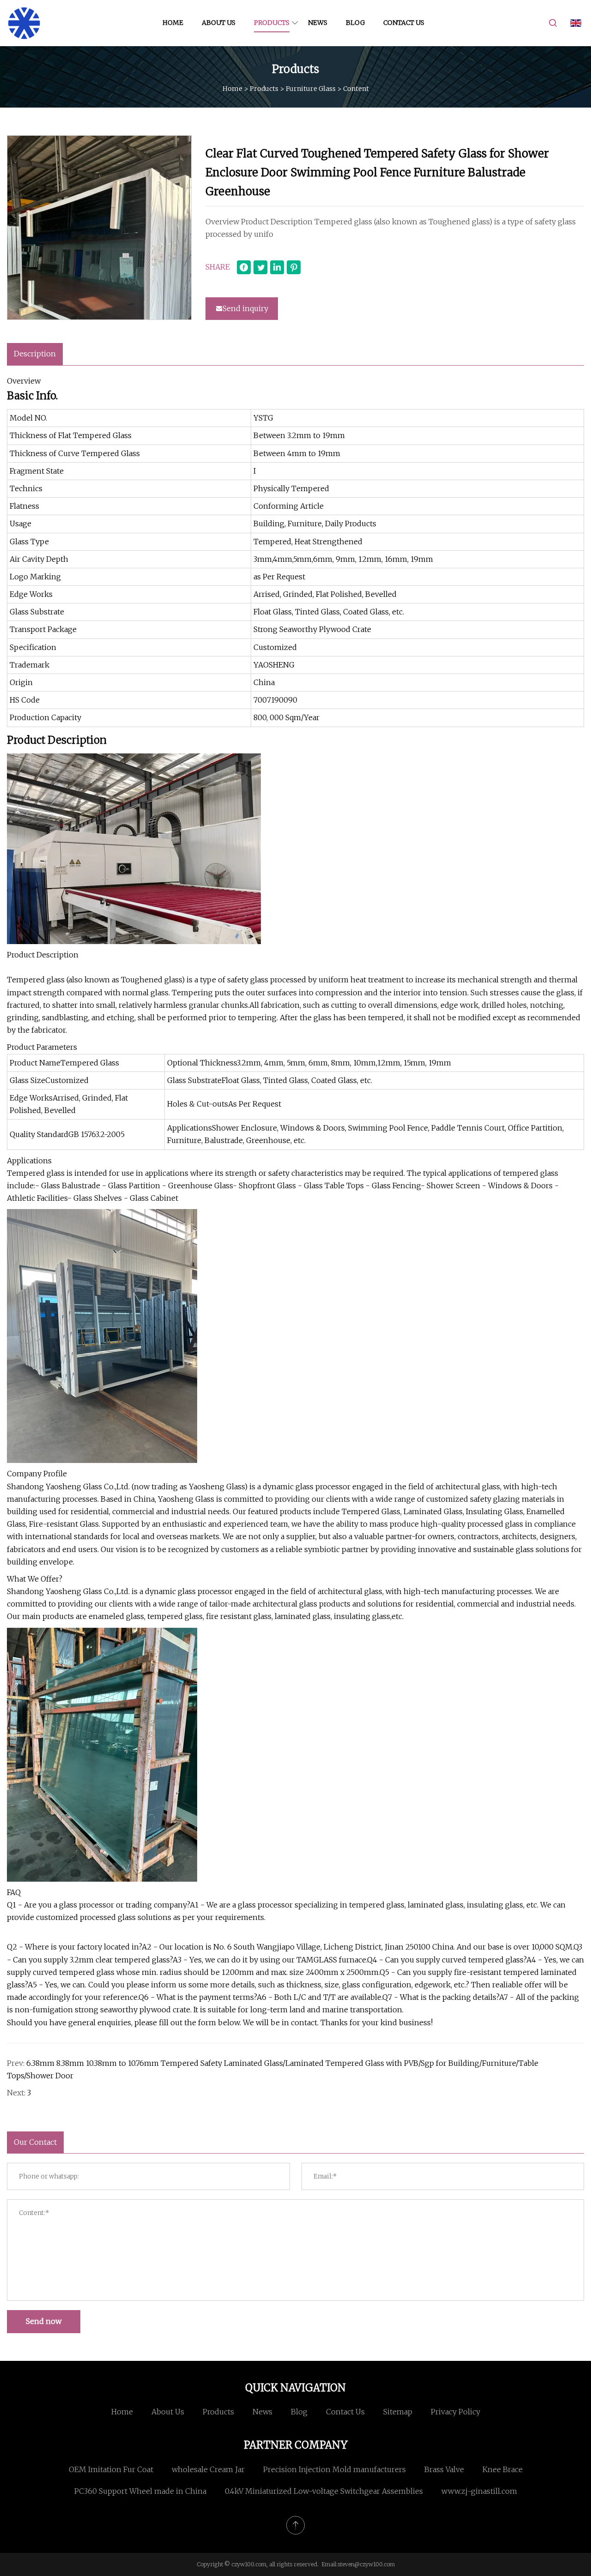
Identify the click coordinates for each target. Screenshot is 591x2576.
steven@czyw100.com (366, 2564)
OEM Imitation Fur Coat (111, 2469)
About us (219, 23)
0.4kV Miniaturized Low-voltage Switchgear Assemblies (324, 2491)
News (318, 23)
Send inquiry (245, 308)
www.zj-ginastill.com (479, 2491)
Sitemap (398, 2412)
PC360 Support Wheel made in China (140, 2491)
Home (173, 23)
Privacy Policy (455, 2412)
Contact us (404, 23)
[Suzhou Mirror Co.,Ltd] (24, 23)
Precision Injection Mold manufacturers (335, 2469)
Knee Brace (503, 2469)
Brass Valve (444, 2469)
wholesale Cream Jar (208, 2469)
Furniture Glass (311, 88)
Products (272, 23)
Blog (355, 23)
